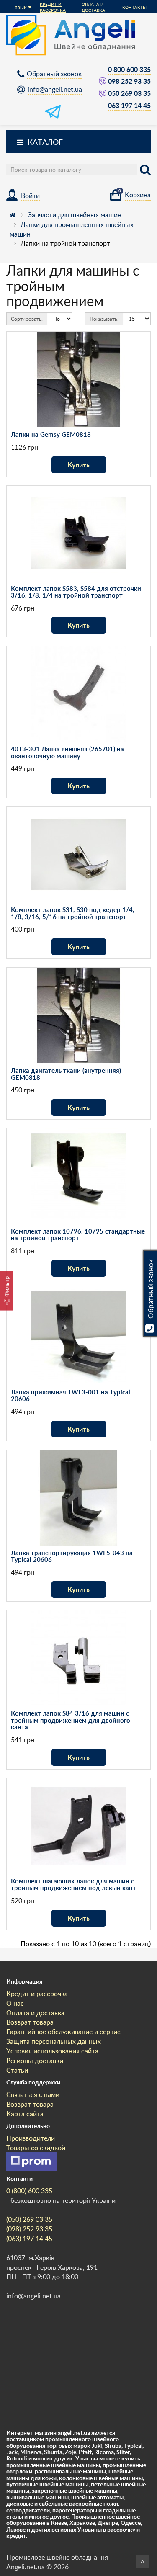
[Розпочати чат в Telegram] (53, 117)
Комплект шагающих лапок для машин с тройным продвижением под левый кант (73, 1885)
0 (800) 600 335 (29, 2191)
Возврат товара (30, 2022)
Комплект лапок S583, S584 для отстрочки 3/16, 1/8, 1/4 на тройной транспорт (76, 592)
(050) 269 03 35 (29, 2219)
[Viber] (103, 81)
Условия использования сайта (52, 2051)
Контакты (134, 7)
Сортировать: (27, 319)
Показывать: (104, 319)
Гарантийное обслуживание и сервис (63, 2032)
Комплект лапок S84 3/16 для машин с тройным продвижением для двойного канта (71, 1720)
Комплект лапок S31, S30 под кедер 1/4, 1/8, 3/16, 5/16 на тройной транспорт (73, 913)
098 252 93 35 (129, 81)
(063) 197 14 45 (29, 2239)
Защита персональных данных (54, 2041)
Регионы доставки (35, 2061)
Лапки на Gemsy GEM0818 (51, 434)
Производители (31, 2138)
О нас (15, 2003)
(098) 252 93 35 (29, 2229)
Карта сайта (25, 2114)
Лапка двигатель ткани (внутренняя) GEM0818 (66, 1074)
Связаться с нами (33, 2094)
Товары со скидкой (36, 2148)
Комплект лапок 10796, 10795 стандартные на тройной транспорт (78, 1235)
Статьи (17, 2070)
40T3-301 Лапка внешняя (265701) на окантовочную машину (67, 752)
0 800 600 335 (129, 69)
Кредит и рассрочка (53, 7)
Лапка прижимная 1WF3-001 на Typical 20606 (71, 1396)
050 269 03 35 (129, 93)
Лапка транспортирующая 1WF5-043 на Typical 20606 (72, 1556)
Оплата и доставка (93, 7)
